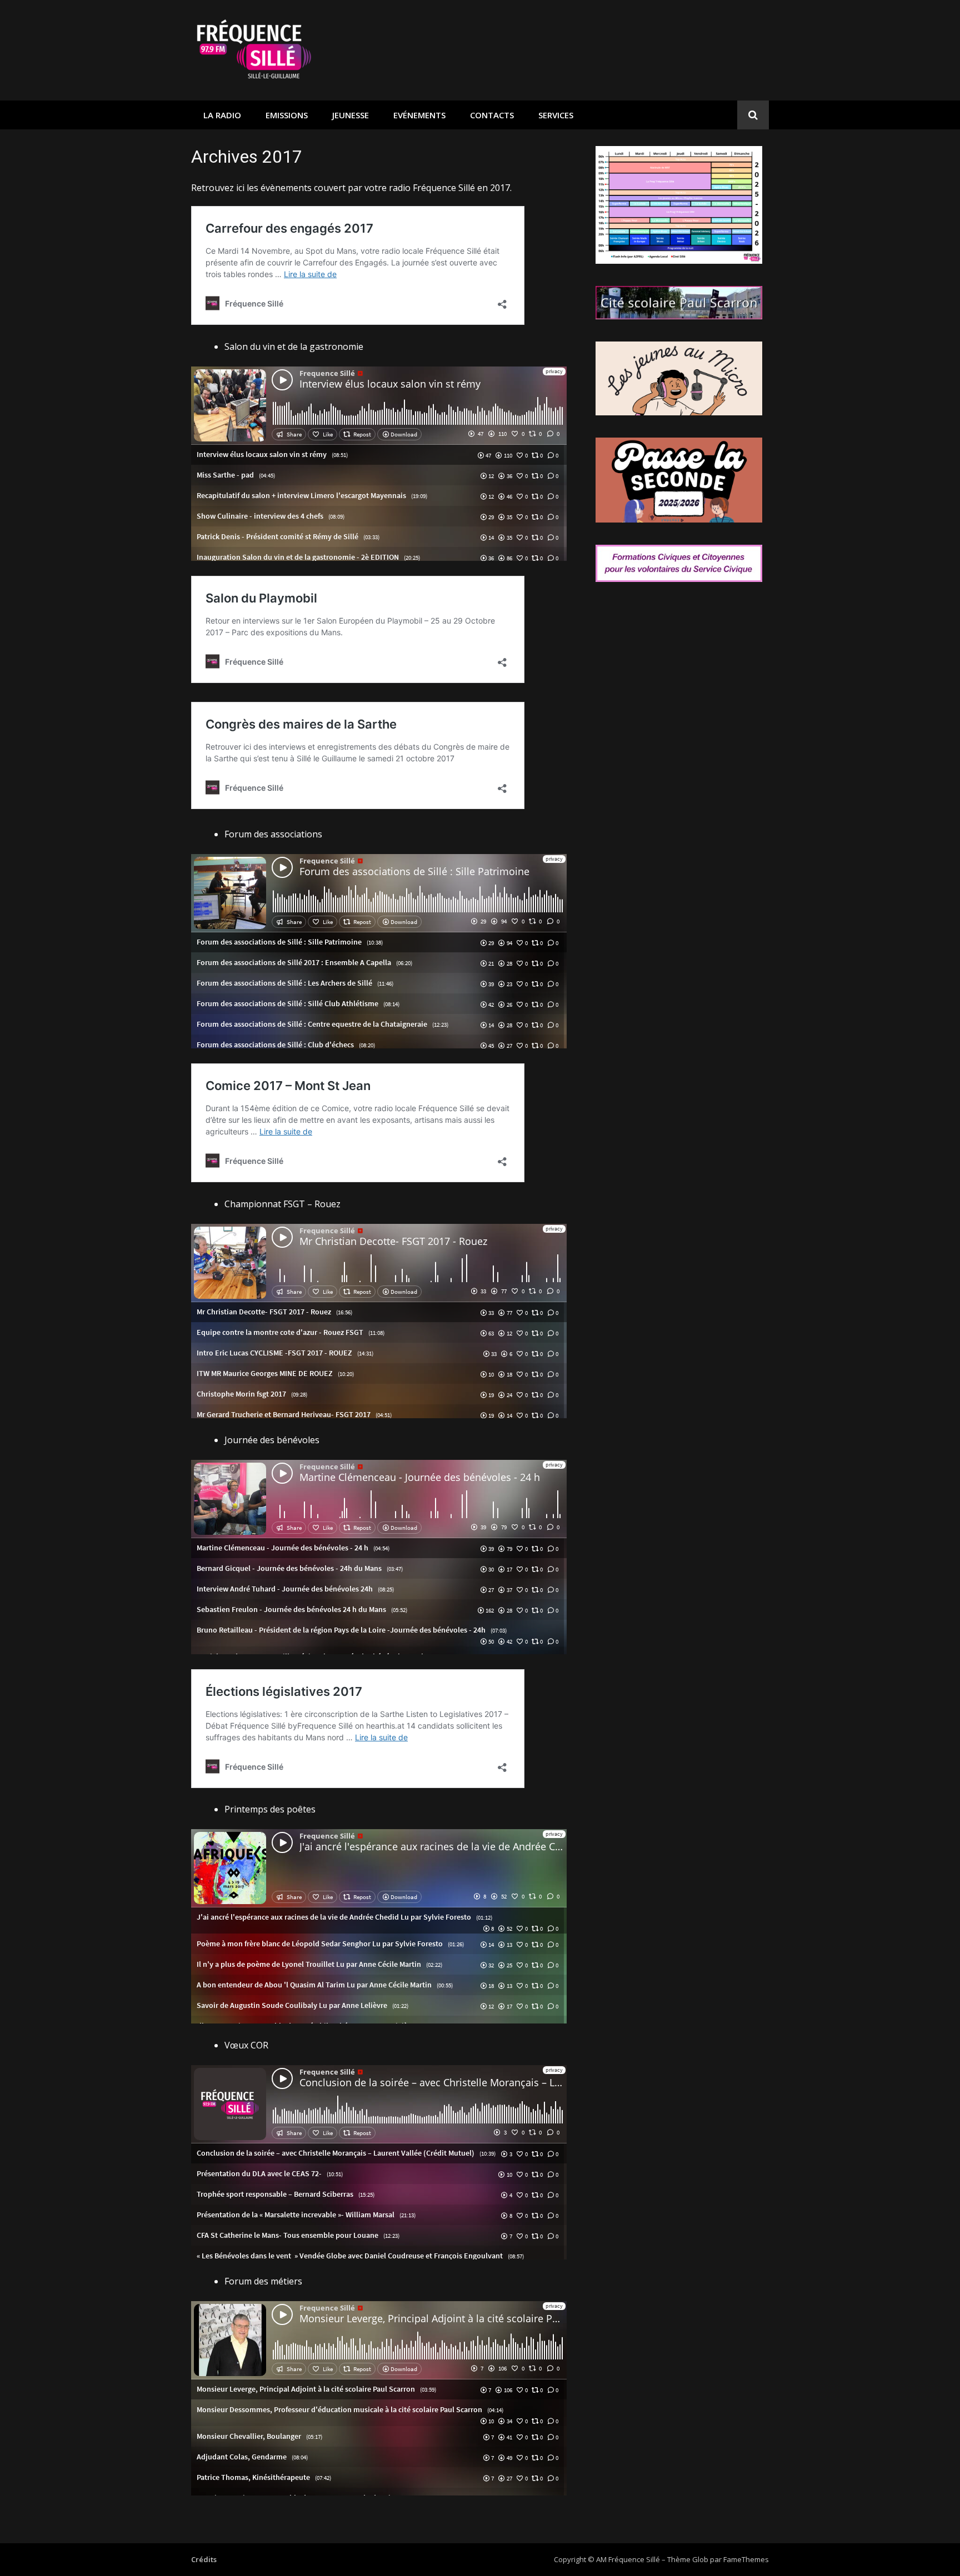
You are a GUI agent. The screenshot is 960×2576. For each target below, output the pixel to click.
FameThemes (746, 2559)
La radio (222, 115)
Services (556, 115)
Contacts (492, 115)
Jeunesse (351, 115)
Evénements (419, 115)
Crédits (204, 2559)
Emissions (287, 115)
